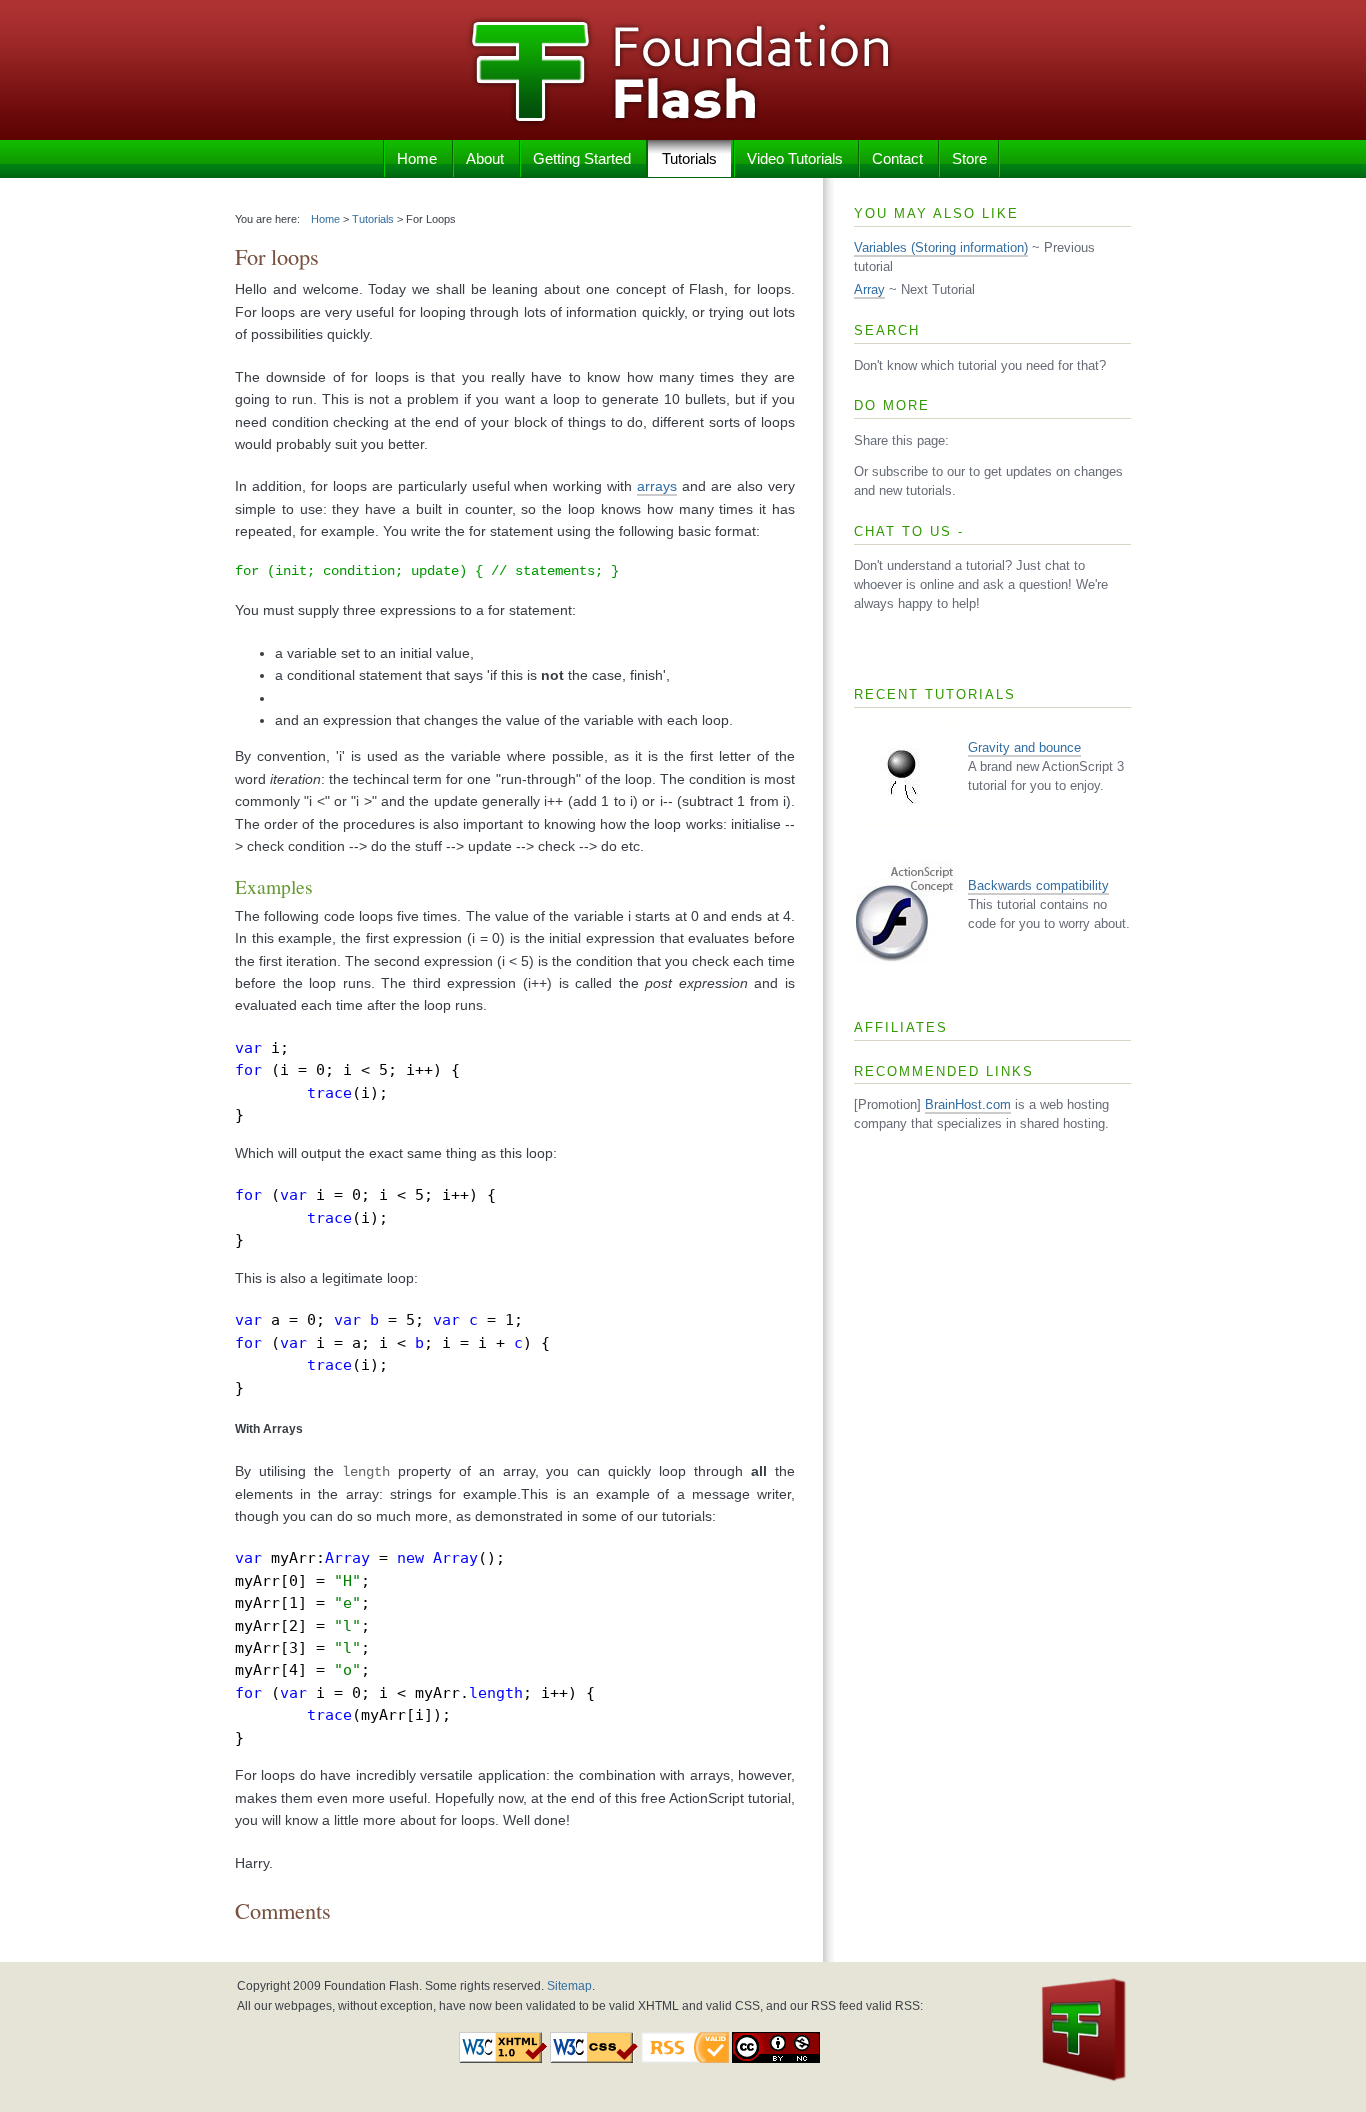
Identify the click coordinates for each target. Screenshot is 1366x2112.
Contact (897, 158)
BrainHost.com (968, 1105)
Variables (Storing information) (941, 248)
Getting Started (582, 158)
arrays (657, 486)
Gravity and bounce (1024, 748)
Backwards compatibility (1038, 886)
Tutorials (689, 158)
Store (969, 158)
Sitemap (569, 1986)
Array (869, 290)
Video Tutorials (795, 158)
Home (417, 158)
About (485, 158)
